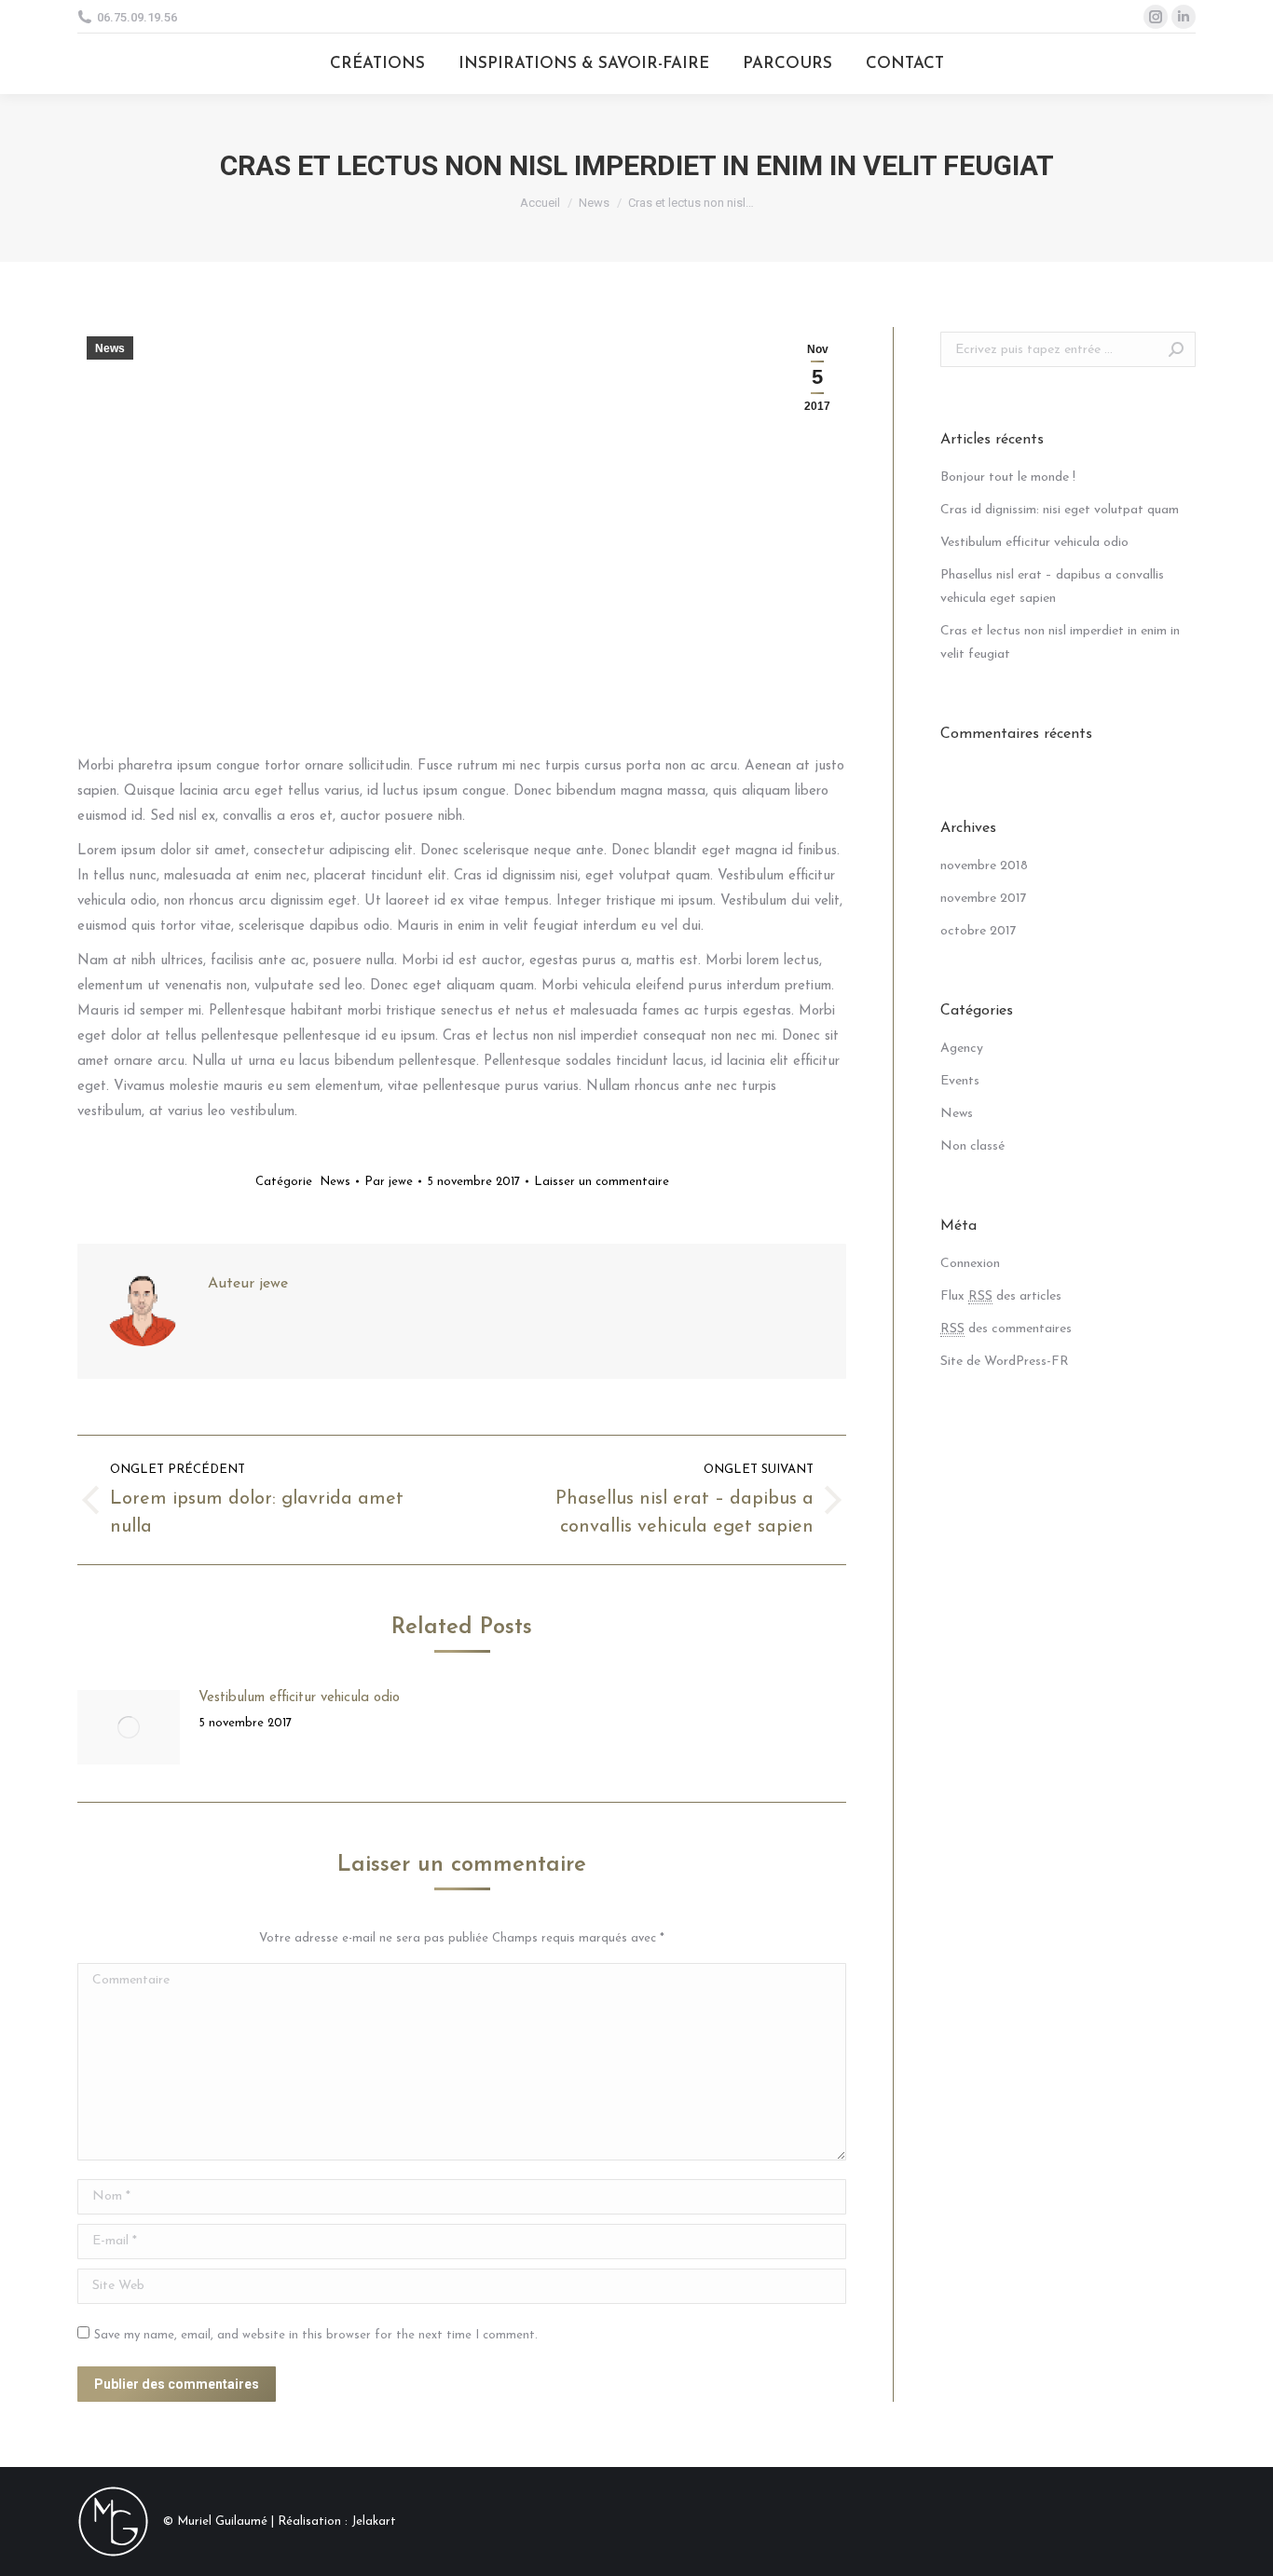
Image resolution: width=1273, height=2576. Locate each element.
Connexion (970, 1264)
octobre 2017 (979, 931)
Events (960, 1081)
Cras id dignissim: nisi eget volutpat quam (1060, 510)
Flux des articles (1001, 1296)
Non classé (972, 1146)
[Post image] (129, 1727)
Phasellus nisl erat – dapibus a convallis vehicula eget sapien (1052, 587)
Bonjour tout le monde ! (1008, 477)
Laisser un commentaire (602, 1182)
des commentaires (1006, 1329)
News (594, 203)
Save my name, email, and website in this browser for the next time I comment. (316, 2335)
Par (389, 1182)
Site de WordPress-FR (1005, 1362)
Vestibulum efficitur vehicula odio (299, 1698)
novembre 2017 (984, 899)
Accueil (540, 203)
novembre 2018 (984, 866)
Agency (962, 1049)
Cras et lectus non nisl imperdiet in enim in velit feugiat (1060, 643)
